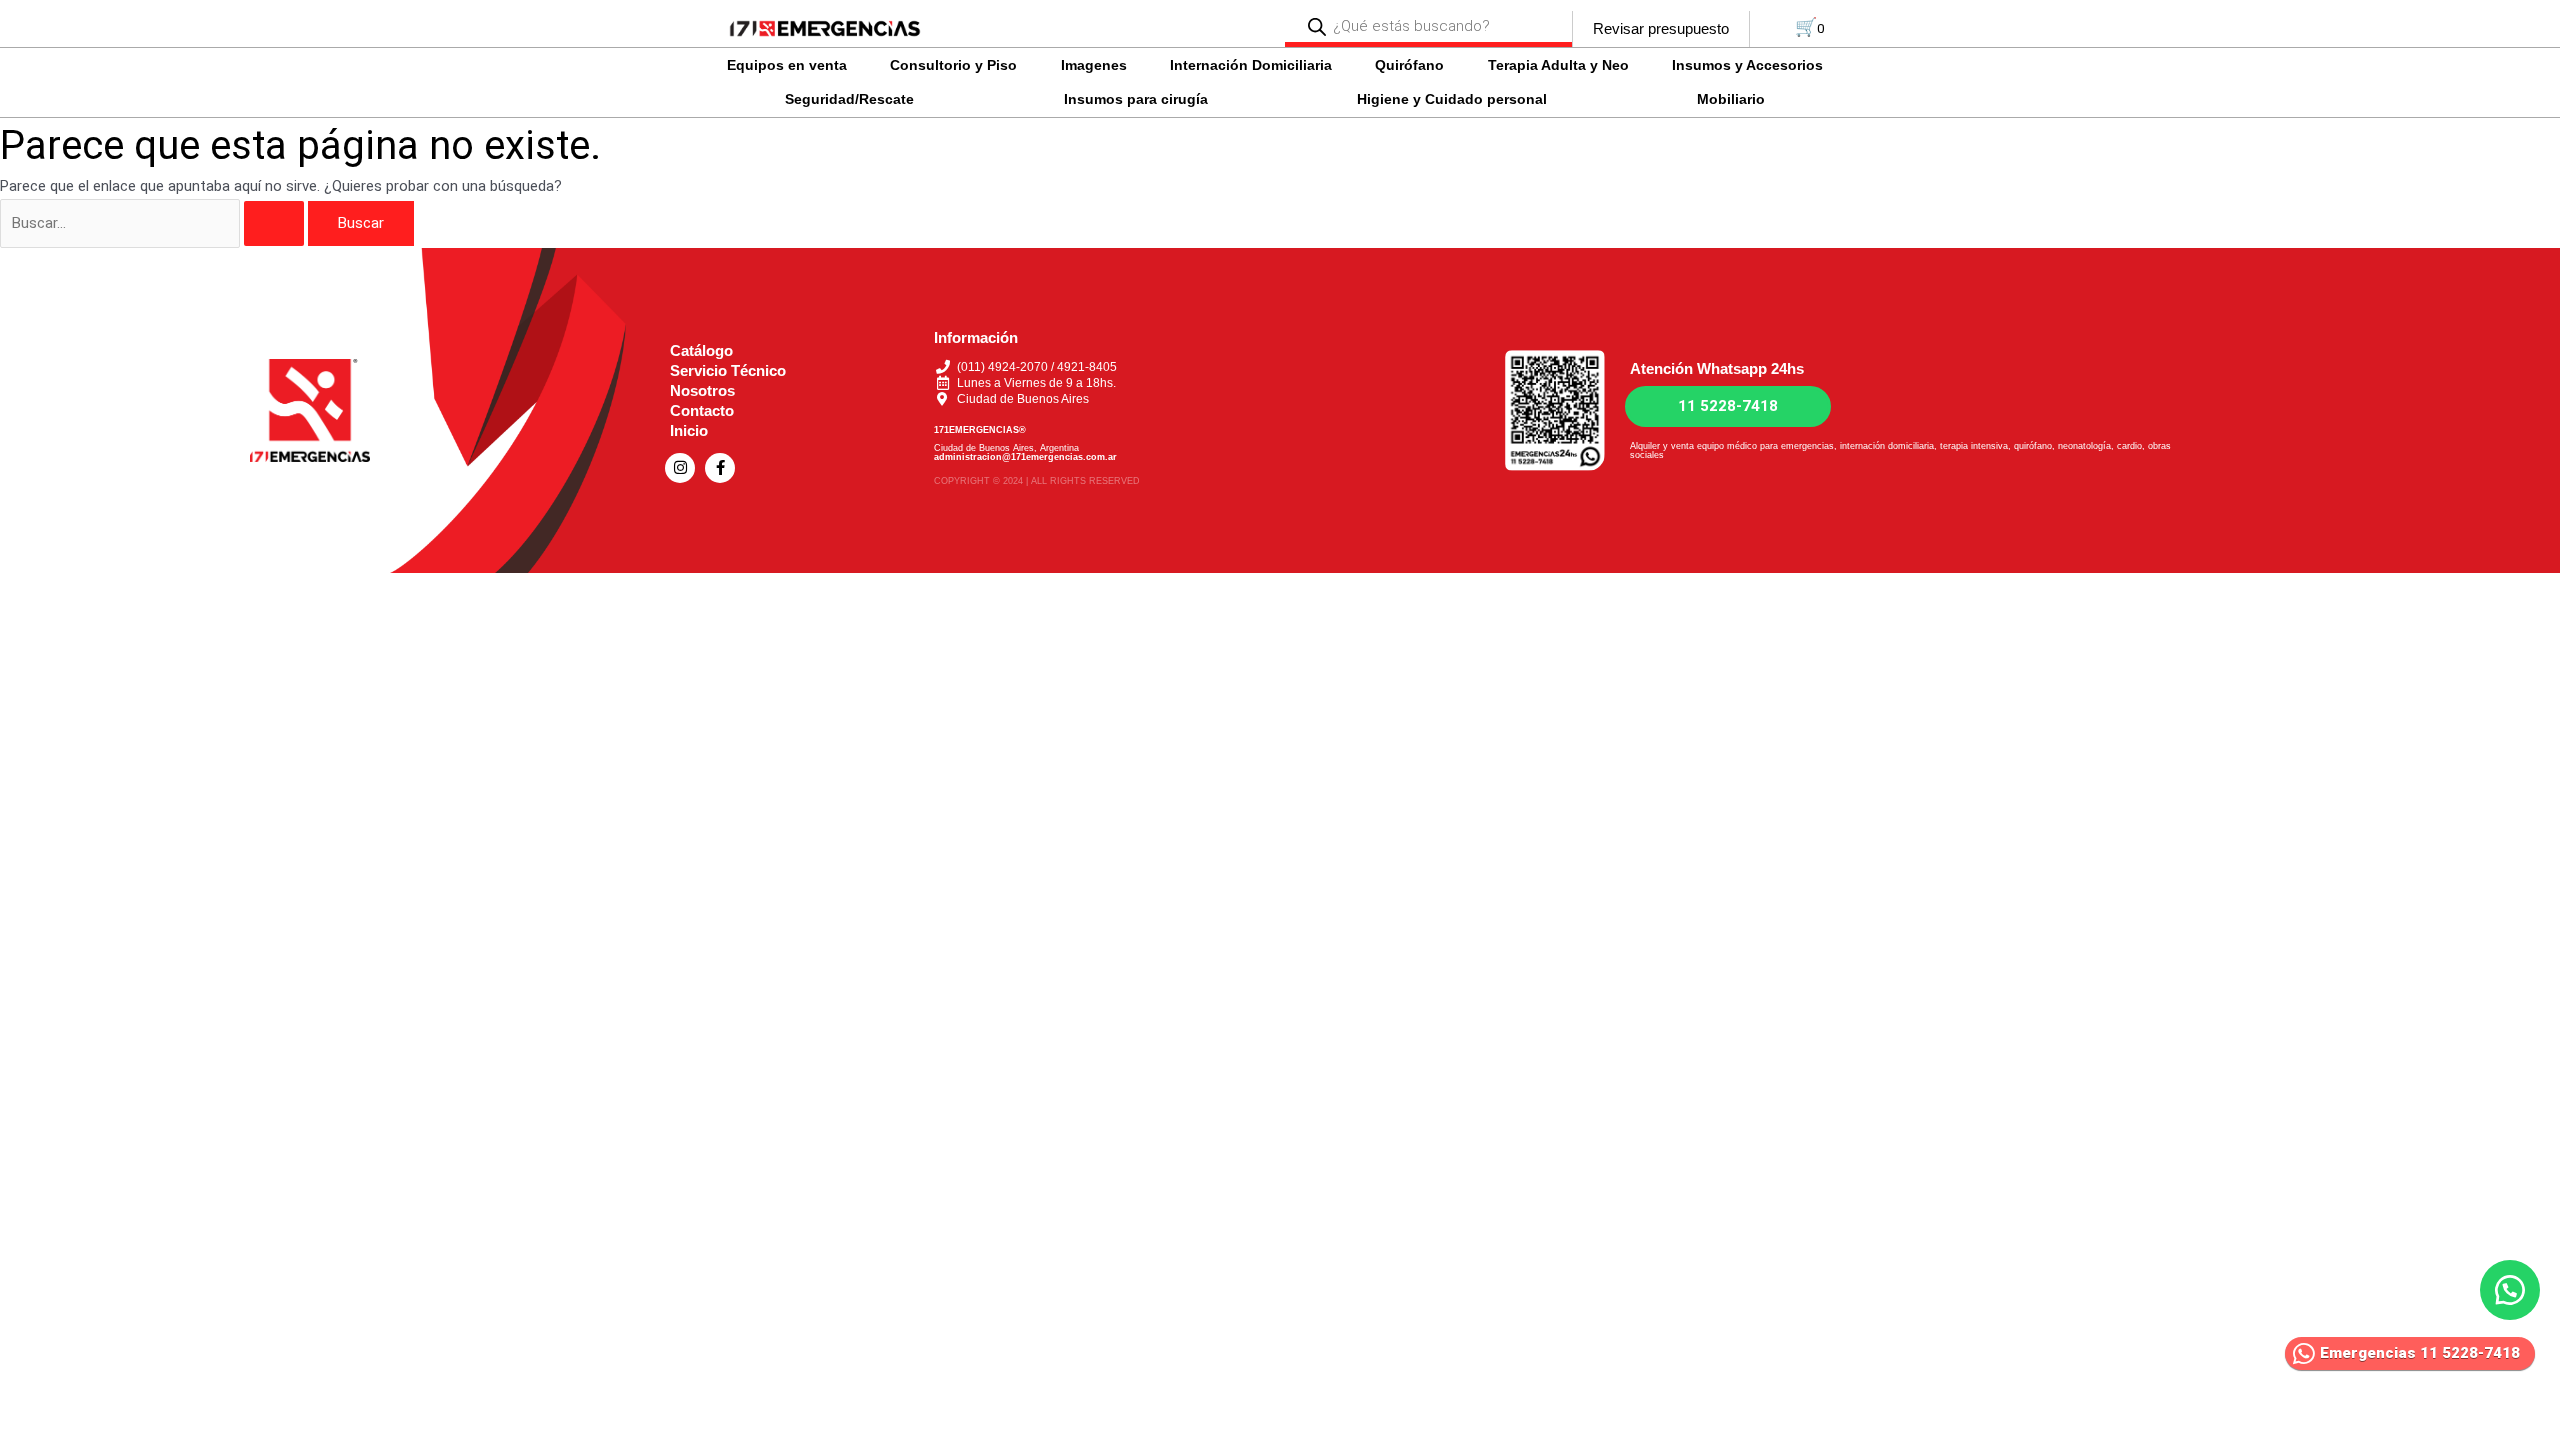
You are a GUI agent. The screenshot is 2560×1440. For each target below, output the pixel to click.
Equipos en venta (787, 65)
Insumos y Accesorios (1747, 65)
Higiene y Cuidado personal (1452, 99)
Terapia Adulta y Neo (1558, 65)
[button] (791, 65)
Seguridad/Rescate (849, 99)
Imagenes (1094, 65)
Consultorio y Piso (953, 65)
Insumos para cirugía (1136, 99)
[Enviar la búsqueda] (274, 223)
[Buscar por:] (154, 223)
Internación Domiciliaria (1251, 65)
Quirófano (1409, 65)
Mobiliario (1731, 99)
